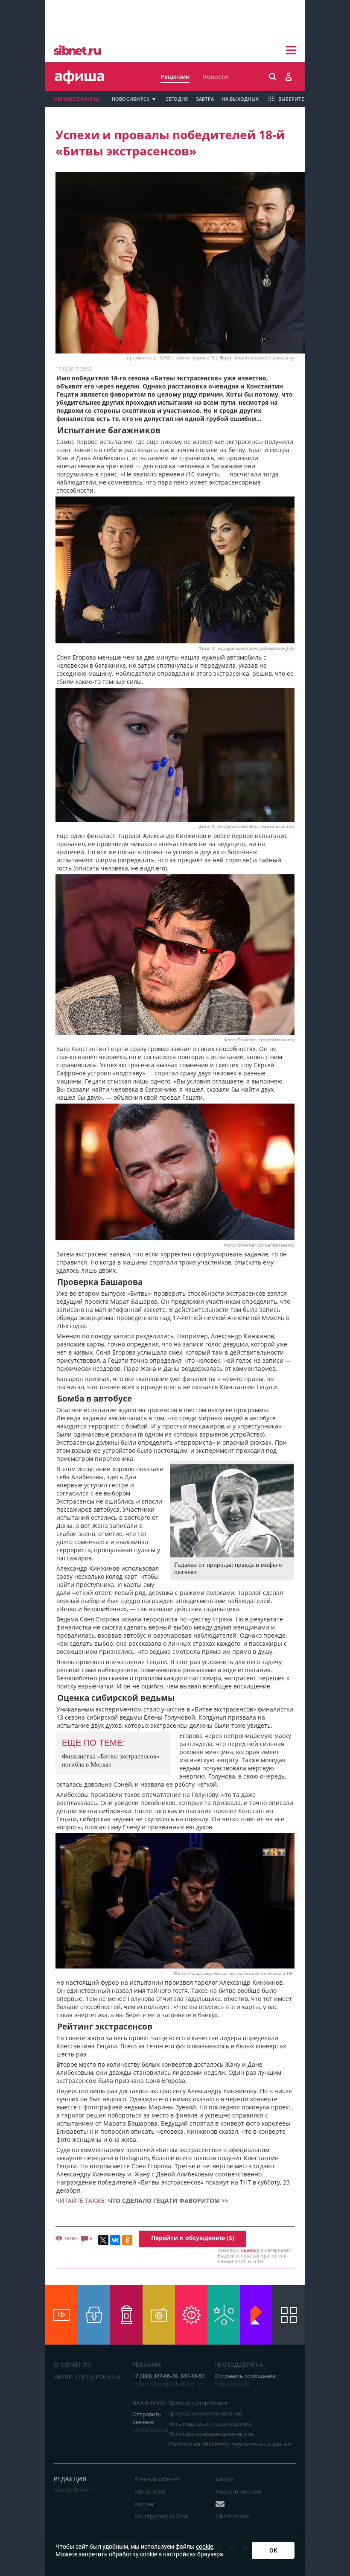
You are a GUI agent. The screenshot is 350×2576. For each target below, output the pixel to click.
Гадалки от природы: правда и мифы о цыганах (228, 1568)
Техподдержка (239, 2364)
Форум (225, 2479)
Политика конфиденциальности (211, 2434)
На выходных (240, 99)
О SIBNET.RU (73, 2364)
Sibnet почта (232, 2516)
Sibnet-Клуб (150, 2491)
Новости (215, 77)
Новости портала (238, 2491)
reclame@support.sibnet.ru (167, 2383)
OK (273, 2550)
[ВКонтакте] (115, 2240)
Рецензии (175, 77)
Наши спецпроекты (87, 2377)
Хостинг (145, 2504)
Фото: (226, 358)
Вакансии (149, 2403)
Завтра (205, 99)
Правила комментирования (205, 2413)
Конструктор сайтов (161, 2516)
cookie (204, 2547)
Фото (204, 648)
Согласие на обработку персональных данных (230, 2444)
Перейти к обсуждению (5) (193, 2238)
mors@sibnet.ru (74, 2490)
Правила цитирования (198, 2403)
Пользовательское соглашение (210, 2424)
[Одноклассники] (127, 2240)
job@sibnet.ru (150, 2430)
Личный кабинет (157, 2479)
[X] (103, 2240)
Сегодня (177, 99)
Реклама (147, 2364)
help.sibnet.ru (232, 2383)
